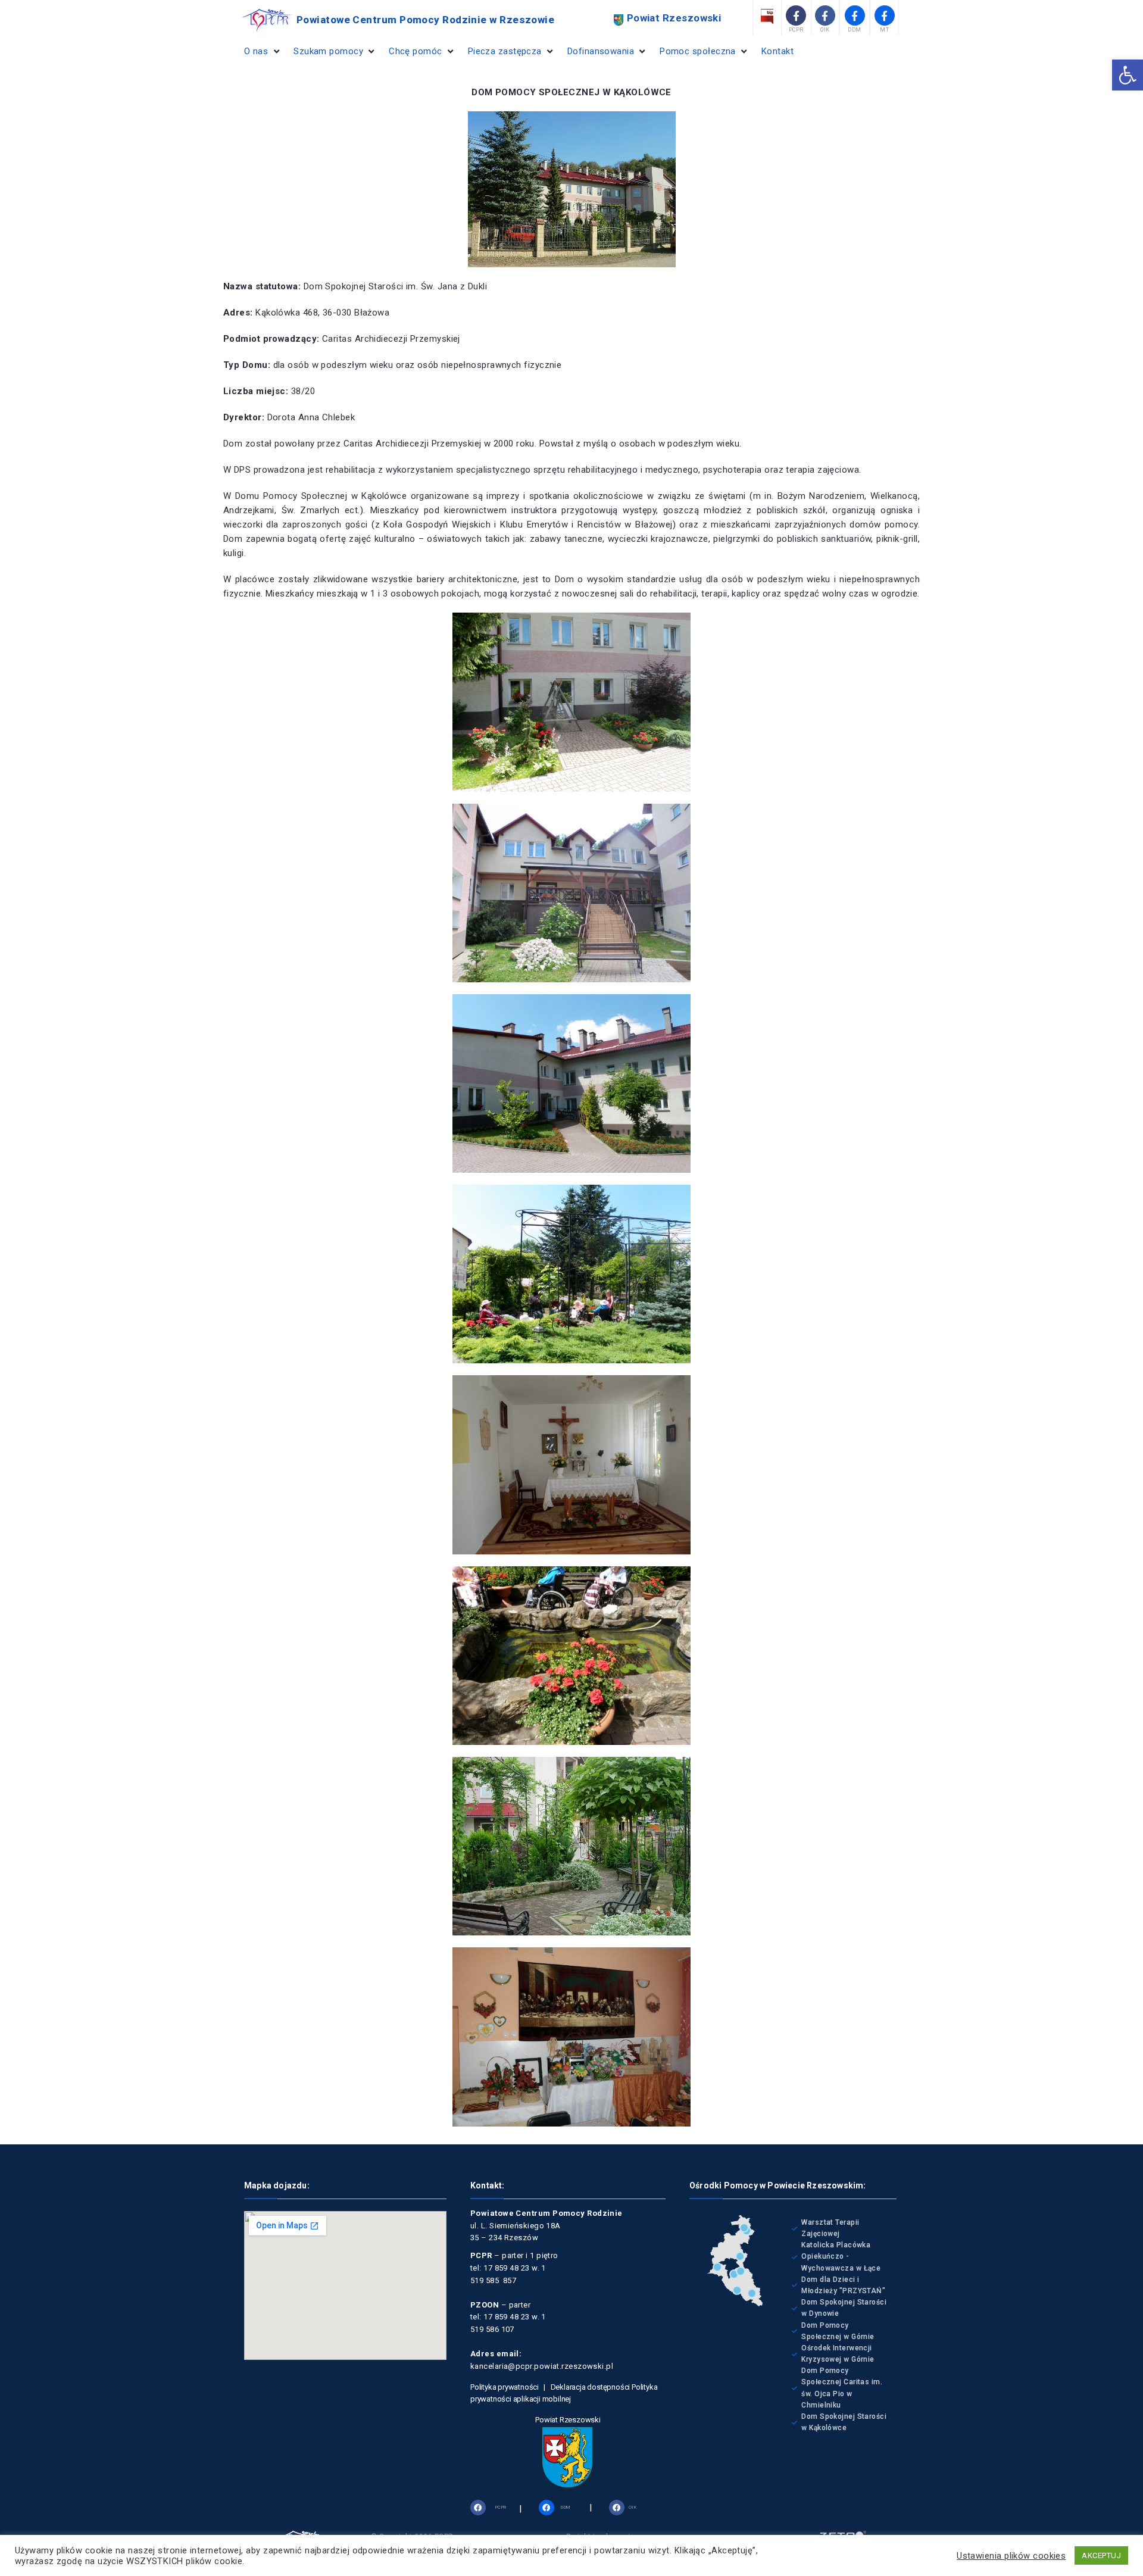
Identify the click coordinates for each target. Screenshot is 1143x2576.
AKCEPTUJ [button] (1101, 2555)
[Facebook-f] (796, 15)
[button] (1128, 75)
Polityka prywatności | (510, 2387)
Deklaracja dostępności (591, 2387)
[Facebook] (478, 2508)
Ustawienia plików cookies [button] (1011, 2556)
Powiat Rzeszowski (568, 2420)
